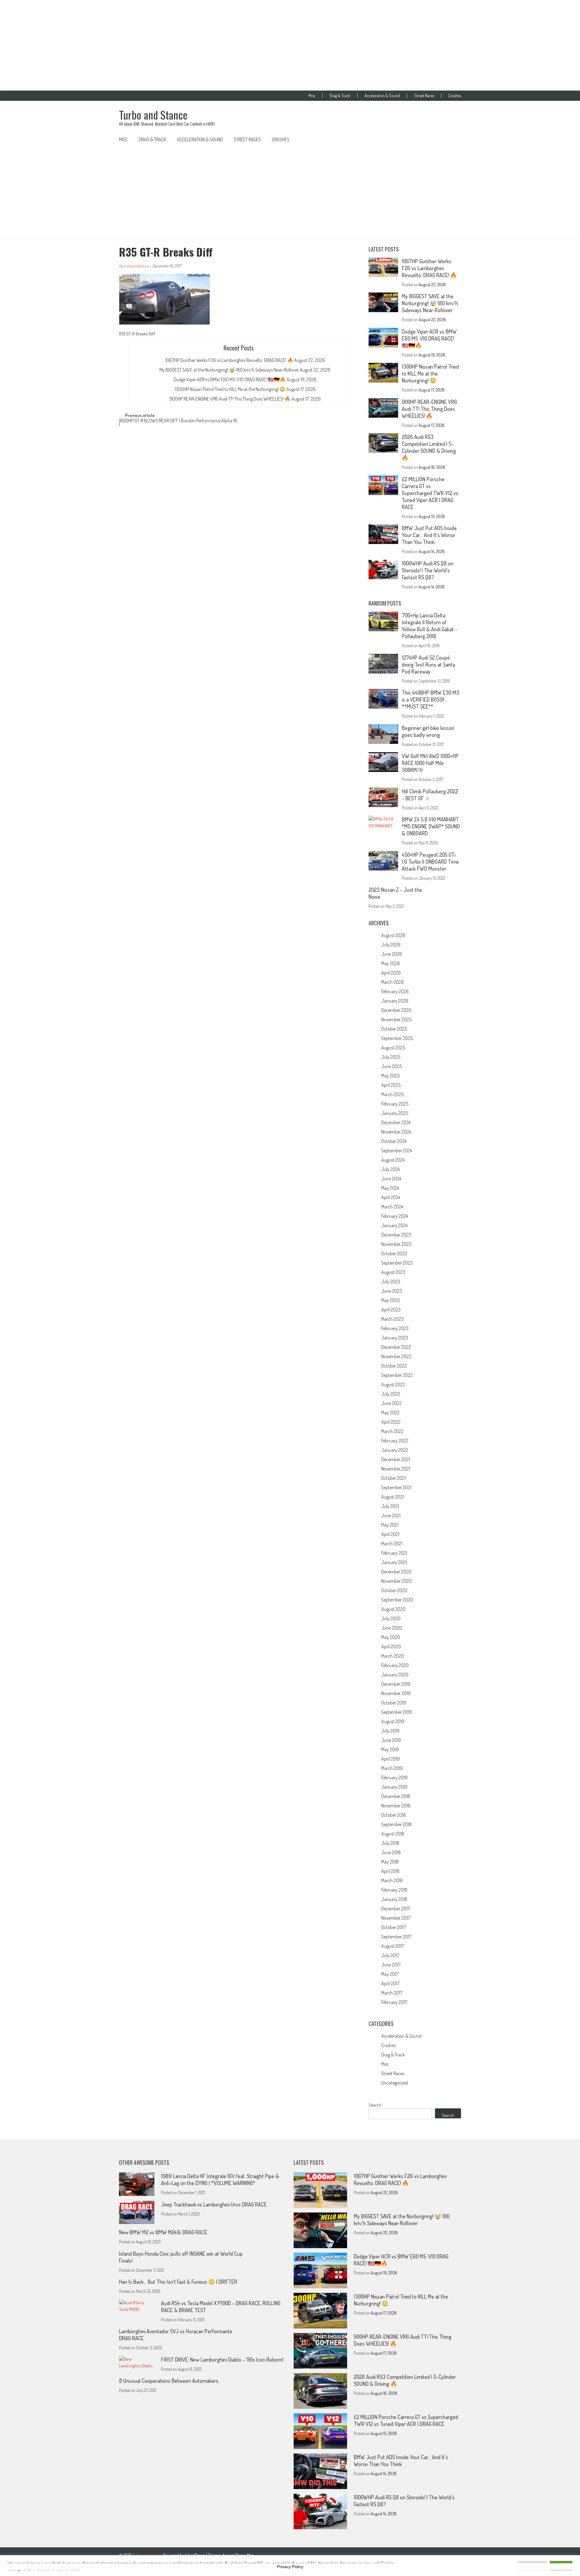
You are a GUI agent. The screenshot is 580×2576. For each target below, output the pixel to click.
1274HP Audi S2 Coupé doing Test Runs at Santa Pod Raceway (428, 664)
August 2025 (393, 1048)
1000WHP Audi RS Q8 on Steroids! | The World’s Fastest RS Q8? (428, 570)
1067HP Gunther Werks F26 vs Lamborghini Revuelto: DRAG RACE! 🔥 (229, 360)
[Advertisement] (290, 45)
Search (375, 2105)
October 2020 (394, 1590)
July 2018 (390, 1843)
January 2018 (394, 1899)
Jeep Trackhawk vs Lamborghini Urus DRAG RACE (214, 2204)
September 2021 (396, 1487)
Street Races (424, 96)
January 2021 (394, 1562)
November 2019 (396, 1693)
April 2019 (390, 1759)
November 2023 (396, 1244)
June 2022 (391, 1403)
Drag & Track (340, 96)
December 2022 (396, 1347)
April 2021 (390, 1534)
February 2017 (394, 2002)
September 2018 (396, 1824)
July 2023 (391, 1282)
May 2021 (390, 1525)
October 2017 (393, 1927)
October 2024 (394, 1141)
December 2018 (396, 1796)
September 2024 (397, 1150)
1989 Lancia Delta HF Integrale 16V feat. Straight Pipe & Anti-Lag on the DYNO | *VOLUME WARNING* (220, 2179)
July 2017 (390, 1955)
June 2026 (392, 954)
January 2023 (395, 1338)
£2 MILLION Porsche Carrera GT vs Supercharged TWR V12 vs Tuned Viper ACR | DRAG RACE (430, 493)
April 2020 (391, 1646)
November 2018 (396, 1806)
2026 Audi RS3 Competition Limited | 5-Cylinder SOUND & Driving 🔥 (429, 447)
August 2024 (393, 1160)
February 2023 (395, 1328)
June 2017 (391, 1965)
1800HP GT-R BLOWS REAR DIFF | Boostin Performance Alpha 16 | (178, 423)
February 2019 (394, 1778)
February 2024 (395, 1216)
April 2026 (391, 973)
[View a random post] (452, 139)
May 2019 (390, 1749)
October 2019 (394, 1703)
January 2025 (395, 1113)
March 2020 (393, 1656)
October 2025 (394, 1029)
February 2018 (394, 1890)
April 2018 (390, 1871)
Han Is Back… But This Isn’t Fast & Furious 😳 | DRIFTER (178, 2282)
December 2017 (396, 1909)
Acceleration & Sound (382, 96)
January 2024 (394, 1225)
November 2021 (396, 1469)
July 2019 (390, 1731)
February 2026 (395, 991)
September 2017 (396, 1937)
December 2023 (396, 1235)
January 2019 (394, 1787)
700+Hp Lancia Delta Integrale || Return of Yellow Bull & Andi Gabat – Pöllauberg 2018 (430, 626)
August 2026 (393, 935)
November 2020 (396, 1581)
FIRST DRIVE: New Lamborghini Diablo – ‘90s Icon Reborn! (222, 2360)
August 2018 (393, 1834)
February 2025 (395, 1104)
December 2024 (396, 1122)
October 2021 (393, 1478)
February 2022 (395, 1441)
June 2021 (391, 1515)
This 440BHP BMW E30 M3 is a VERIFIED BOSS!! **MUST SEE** (430, 699)
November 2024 (396, 1132)
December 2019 (396, 1684)
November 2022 (396, 1356)
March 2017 (392, 1993)
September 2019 (396, 1712)
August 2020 (393, 1609)
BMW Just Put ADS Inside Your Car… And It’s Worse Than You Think (429, 535)
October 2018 (394, 1815)
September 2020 (397, 1600)
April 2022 (391, 1422)
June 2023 (391, 1291)
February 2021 (394, 1553)
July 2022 (391, 1394)
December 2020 (396, 1572)
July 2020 (391, 1618)
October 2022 (394, 1366)
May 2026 (391, 963)
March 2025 (392, 1094)
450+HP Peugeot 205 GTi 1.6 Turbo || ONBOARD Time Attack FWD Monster (430, 862)
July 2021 (390, 1506)
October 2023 (394, 1253)
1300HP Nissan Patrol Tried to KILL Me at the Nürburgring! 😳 (230, 389)
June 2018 (391, 1852)
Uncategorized (395, 2083)
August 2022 (393, 1384)
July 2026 (391, 945)
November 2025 (396, 1019)
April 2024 (391, 1197)
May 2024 (390, 1188)
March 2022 (392, 1431)
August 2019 (393, 1721)
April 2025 (391, 1085)
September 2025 (397, 1038)
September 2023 (397, 1263)
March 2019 (392, 1768)
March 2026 (393, 982)
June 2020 (392, 1628)
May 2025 (390, 1076)
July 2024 (390, 1169)
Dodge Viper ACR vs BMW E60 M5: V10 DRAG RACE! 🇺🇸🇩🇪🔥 (230, 379)
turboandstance (136, 266)
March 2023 (392, 1319)
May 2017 (390, 1974)
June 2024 (391, 1179)
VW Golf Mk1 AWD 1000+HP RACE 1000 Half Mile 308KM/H (430, 763)
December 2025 (396, 1010)
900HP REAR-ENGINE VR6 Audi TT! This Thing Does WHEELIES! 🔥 (230, 399)
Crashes (455, 96)
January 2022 (395, 1450)
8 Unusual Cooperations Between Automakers (169, 2381)
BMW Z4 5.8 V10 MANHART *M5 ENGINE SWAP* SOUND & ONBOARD (431, 826)
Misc (312, 96)
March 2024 (392, 1207)
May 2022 (390, 1413)
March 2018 (392, 1880)
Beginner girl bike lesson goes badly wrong (428, 731)
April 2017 (390, 1983)
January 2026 (395, 1001)
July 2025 (391, 1057)
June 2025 (391, 1066)
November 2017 (396, 1918)
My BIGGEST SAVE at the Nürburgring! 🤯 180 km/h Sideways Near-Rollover (229, 370)
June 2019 (391, 1740)
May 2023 (390, 1300)
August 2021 (393, 1497)
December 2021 (396, 1459)
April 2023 (391, 1310)
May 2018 (390, 1862)
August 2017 (393, 1946)
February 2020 (395, 1665)
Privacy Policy (290, 2567)
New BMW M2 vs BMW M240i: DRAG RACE (163, 2232)
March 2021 (392, 1544)
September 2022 (397, 1375)
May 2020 (391, 1637)
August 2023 (393, 1272)
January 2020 (395, 1675)
